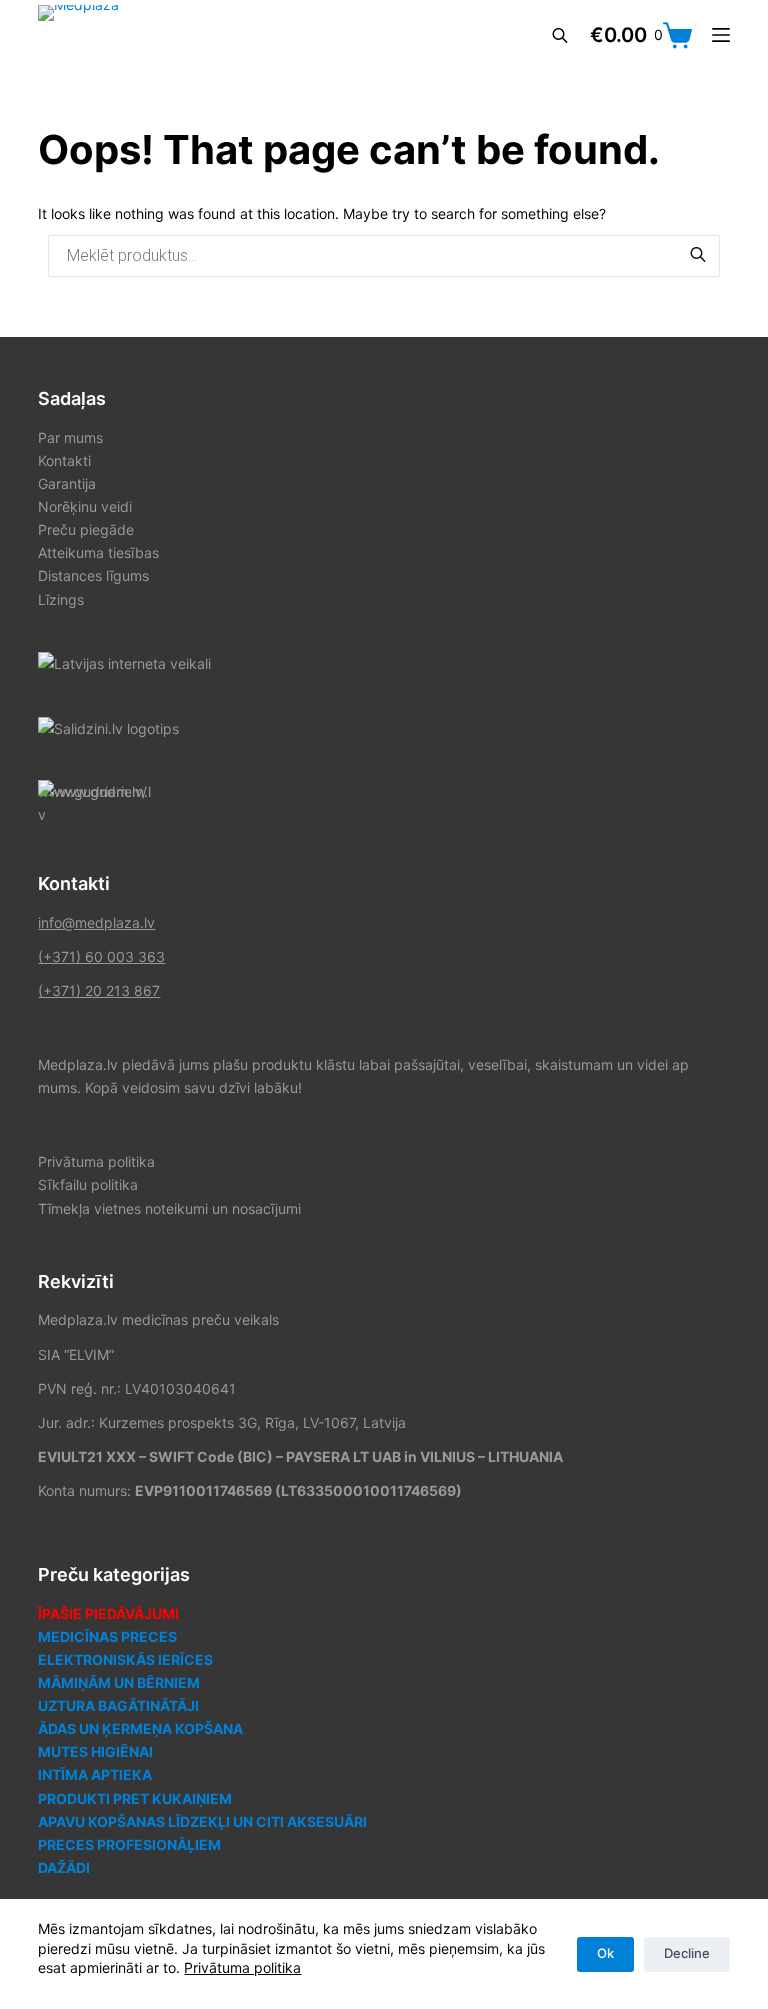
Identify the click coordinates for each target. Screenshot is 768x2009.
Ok (605, 1953)
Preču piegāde (86, 529)
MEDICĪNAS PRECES (107, 1636)
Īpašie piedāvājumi (108, 1613)
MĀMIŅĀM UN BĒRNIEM (119, 1682)
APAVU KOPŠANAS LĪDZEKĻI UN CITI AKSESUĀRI (202, 1821)
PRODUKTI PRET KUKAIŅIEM (135, 1798)
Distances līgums (93, 575)
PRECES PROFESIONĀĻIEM (129, 1844)
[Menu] (721, 35)
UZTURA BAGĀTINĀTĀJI (118, 1705)
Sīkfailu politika (88, 1184)
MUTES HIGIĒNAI (95, 1751)
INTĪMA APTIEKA (95, 1774)
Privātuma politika (242, 1967)
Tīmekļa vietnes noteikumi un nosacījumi (169, 1208)
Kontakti (64, 460)
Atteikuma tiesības (98, 552)
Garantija (67, 483)
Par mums (70, 437)
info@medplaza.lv (96, 922)
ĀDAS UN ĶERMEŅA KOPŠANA (140, 1728)
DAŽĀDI (64, 1867)
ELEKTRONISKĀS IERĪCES (125, 1659)
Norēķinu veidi (85, 506)
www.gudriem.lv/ (92, 791)
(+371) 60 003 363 (101, 956)
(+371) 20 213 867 (99, 990)
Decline (687, 1953)
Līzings (61, 599)
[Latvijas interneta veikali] (124, 662)
